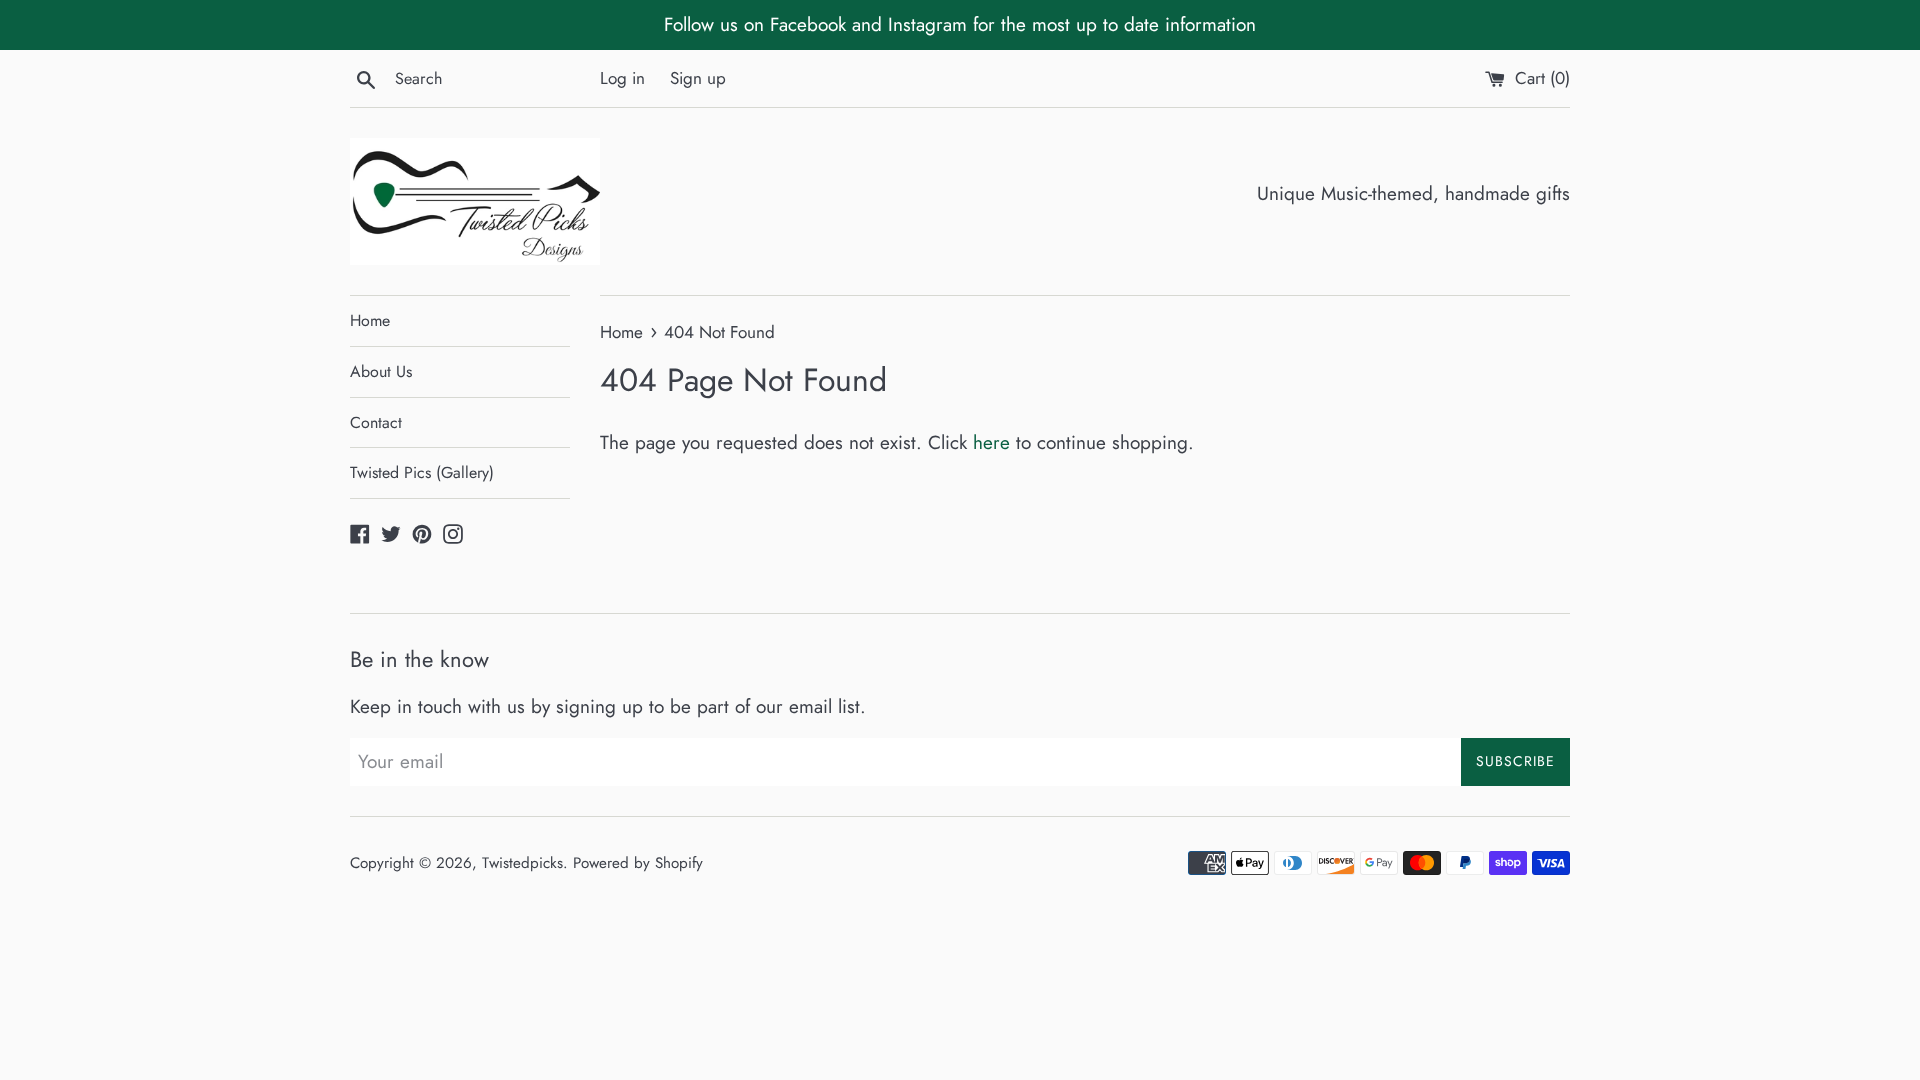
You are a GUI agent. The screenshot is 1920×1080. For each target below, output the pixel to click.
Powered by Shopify (638, 863)
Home (370, 320)
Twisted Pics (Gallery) (422, 472)
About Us (381, 371)
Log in (622, 78)
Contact (376, 422)
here (991, 442)
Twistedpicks (522, 863)
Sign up (698, 78)
